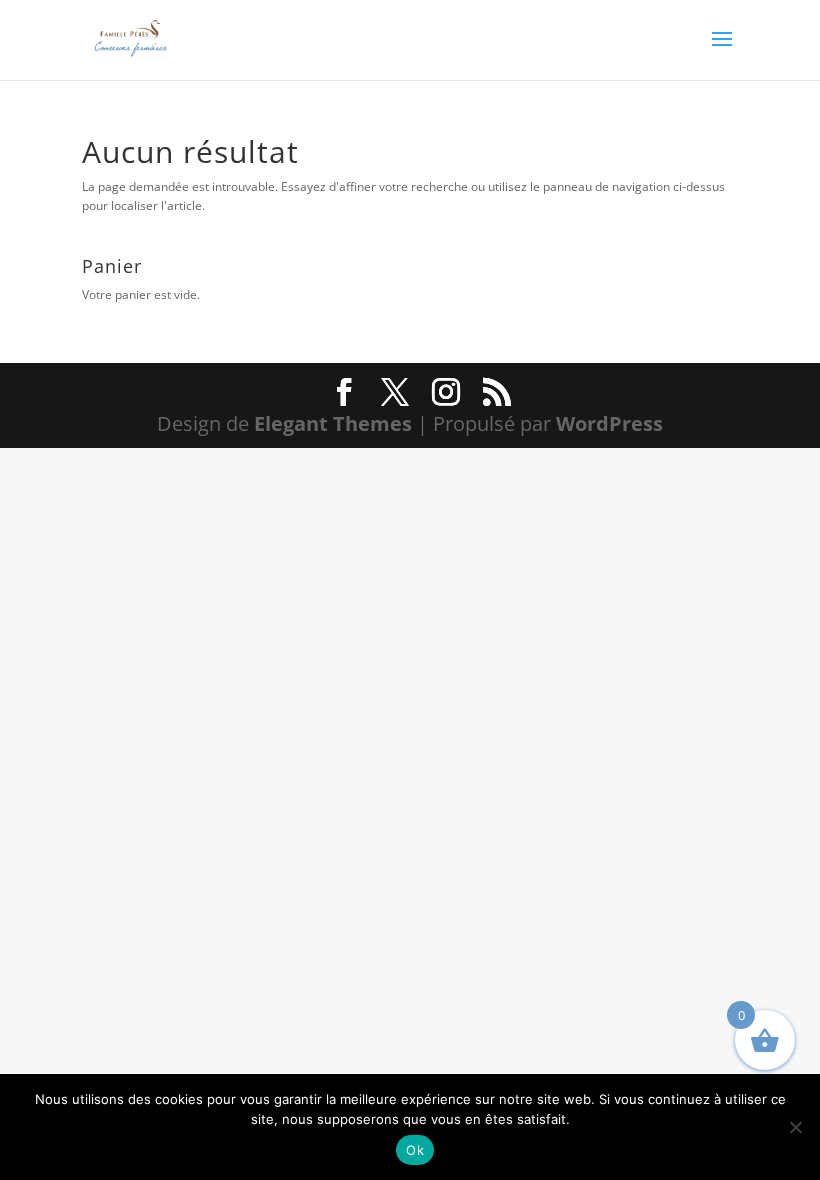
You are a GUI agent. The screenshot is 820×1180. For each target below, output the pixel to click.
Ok (415, 1150)
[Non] (795, 1127)
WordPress (609, 423)
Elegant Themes (333, 423)
